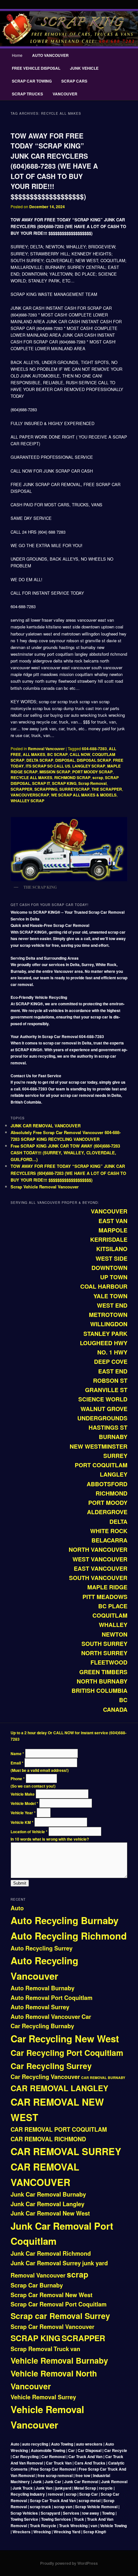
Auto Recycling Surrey (42, 1948)
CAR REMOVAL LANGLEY (59, 2088)
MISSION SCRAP (55, 772)
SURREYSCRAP (74, 789)
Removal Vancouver (46, 749)
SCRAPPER (22, 789)
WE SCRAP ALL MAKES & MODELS (84, 795)
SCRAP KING (64, 783)
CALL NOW (80, 754)
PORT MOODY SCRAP (92, 772)
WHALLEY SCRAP (27, 801)
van (75, 2349)
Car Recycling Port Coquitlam (67, 2053)
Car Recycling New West (65, 2039)
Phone (18, 1779)
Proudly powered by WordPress (69, 2563)
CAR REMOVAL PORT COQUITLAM (59, 2129)
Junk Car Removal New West (50, 2213)
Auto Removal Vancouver (45, 2017)
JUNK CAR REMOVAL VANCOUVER (46, 1126)
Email (17, 1763)
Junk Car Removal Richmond (51, 2253)
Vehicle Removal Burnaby (59, 2360)
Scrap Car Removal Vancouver (52, 2327)
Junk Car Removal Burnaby (48, 2194)
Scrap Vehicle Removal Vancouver (45, 1187)
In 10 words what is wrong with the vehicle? (50, 1839)
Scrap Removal (92, 783)
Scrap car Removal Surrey (60, 2316)
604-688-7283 (94, 749)
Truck (61, 2349)
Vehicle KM (22, 1822)
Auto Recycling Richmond (69, 1936)
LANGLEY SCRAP (89, 766)
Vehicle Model (24, 1803)
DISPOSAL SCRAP (94, 760)
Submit (20, 1883)
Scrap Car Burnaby (37, 2285)
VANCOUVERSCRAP (30, 795)
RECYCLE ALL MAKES (31, 777)
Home (17, 55)
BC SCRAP (57, 754)
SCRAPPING (46, 789)
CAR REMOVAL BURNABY (103, 2078)
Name (17, 1754)
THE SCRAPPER (107, 789)
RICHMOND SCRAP (72, 777)
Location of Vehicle (29, 1832)
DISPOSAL (65, 760)
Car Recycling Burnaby (42, 2026)
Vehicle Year (23, 1813)
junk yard (95, 2263)
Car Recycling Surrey (51, 2066)
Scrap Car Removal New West (52, 2295)
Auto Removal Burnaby (43, 1988)
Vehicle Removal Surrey (43, 2397)
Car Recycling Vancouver (45, 2077)
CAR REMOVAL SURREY (66, 2151)
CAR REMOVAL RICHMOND (48, 2139)
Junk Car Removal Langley (47, 2204)
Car (86, 2017)
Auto (17, 1908)
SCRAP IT (41, 783)
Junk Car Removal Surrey (46, 2263)
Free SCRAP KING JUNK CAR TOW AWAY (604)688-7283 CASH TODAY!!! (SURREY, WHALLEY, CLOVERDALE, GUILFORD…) (65, 1153)
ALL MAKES (34, 754)
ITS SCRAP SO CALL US (48, 766)
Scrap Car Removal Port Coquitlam (59, 2304)
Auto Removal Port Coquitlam (52, 1998)
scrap (98, 777)
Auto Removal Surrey (40, 2007)
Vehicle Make (23, 1794)
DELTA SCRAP (40, 760)
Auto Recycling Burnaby (65, 1920)
